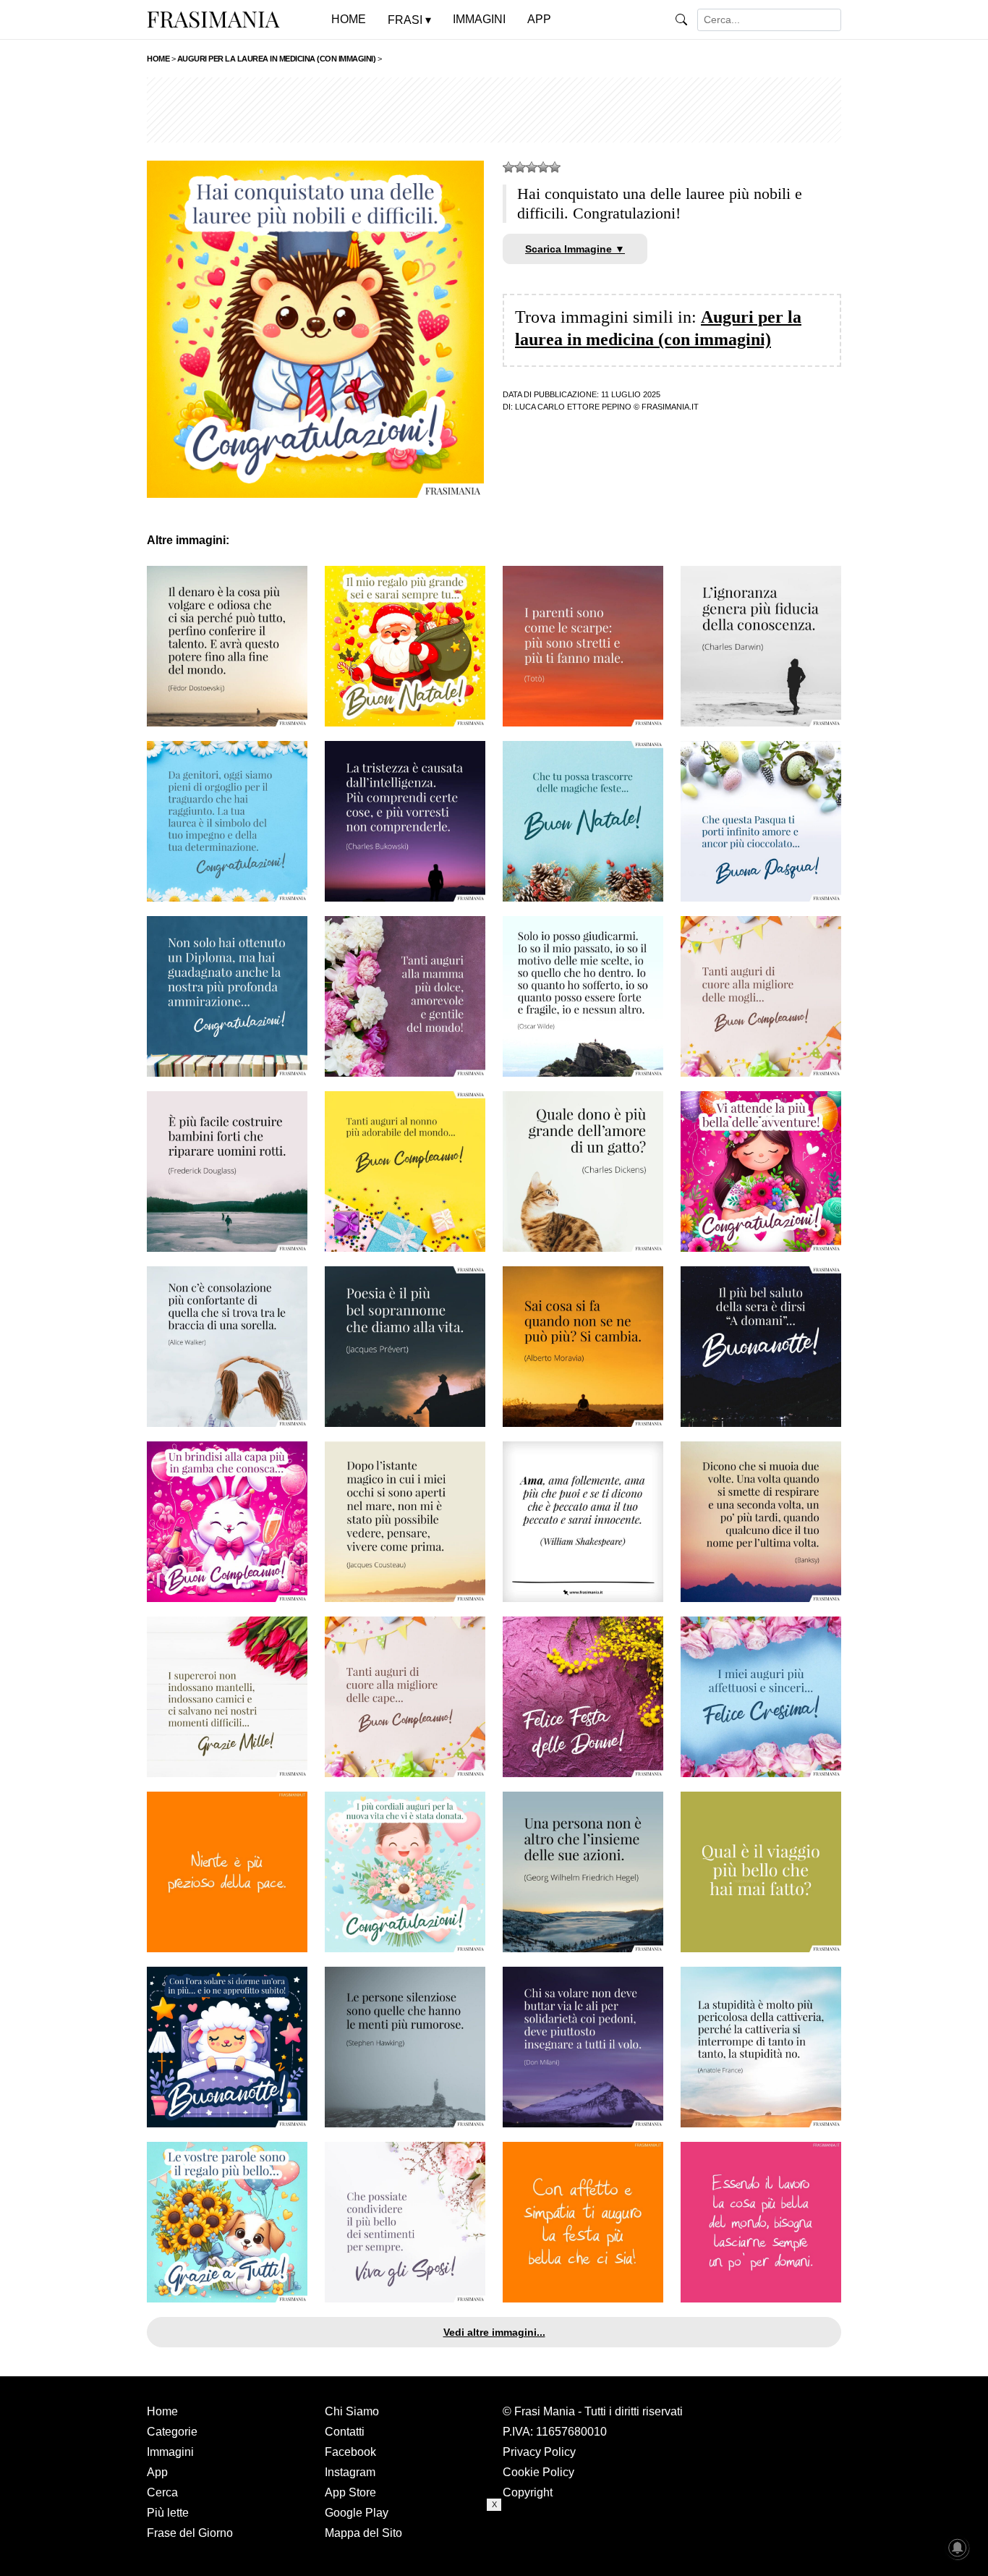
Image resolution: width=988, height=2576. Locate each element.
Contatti (345, 2432)
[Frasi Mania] (213, 19)
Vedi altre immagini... (494, 2332)
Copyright (528, 2492)
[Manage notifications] (958, 2548)
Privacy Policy (539, 2452)
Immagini (170, 2452)
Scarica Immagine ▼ (575, 249)
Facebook (350, 2452)
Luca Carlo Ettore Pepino (573, 407)
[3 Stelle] (532, 167)
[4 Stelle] (543, 167)
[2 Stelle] (520, 167)
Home (162, 2411)
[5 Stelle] (555, 167)
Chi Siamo (352, 2411)
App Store (350, 2492)
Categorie (172, 2432)
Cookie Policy (538, 2472)
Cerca (162, 2492)
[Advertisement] (494, 110)
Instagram (350, 2472)
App (157, 2472)
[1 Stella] (508, 167)
